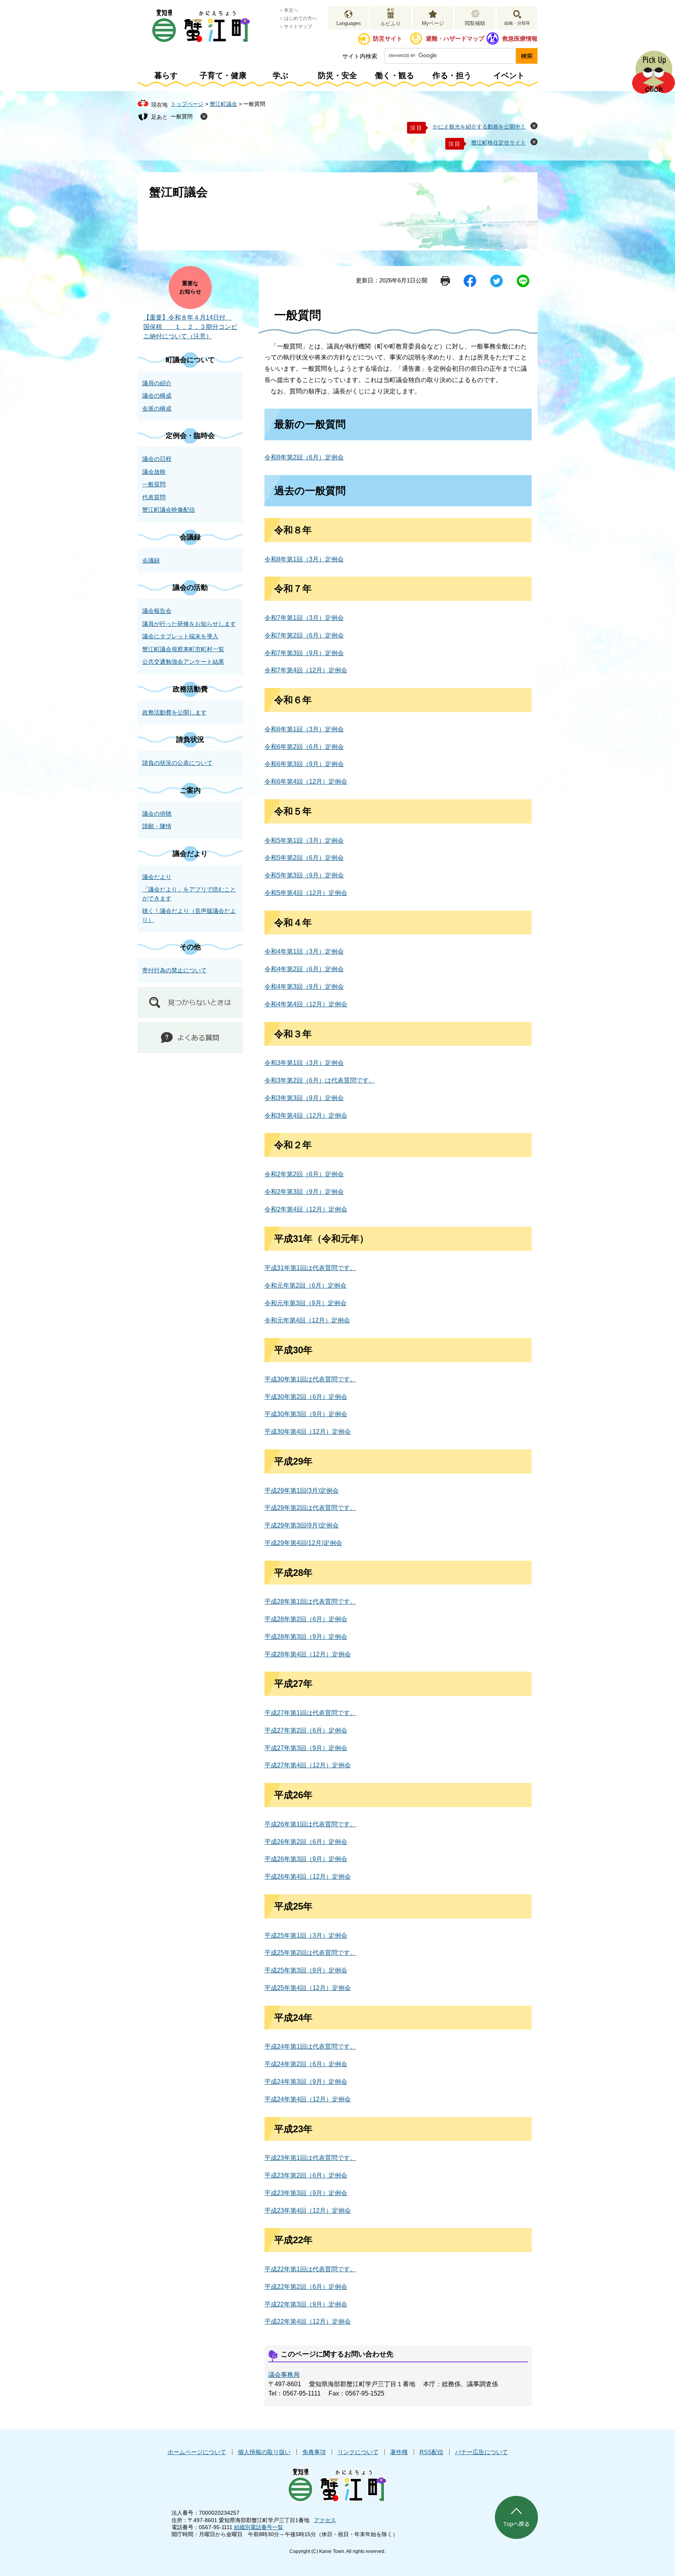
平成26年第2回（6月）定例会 (306, 1842)
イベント (509, 75)
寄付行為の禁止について (174, 970)
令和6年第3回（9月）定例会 (304, 764)
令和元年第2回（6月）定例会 (305, 1285)
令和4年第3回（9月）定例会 (304, 987)
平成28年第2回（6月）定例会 (306, 1619)
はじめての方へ (300, 18)
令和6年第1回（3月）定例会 (304, 729)
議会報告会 (157, 611)
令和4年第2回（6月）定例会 (304, 969)
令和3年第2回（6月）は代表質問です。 (320, 1080)
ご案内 (190, 790)
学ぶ (280, 75)
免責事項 (314, 2452)
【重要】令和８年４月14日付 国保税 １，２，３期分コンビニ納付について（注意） (190, 327)
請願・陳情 (157, 826)
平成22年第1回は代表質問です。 (310, 2269)
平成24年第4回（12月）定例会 (308, 2099)
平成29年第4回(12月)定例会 (303, 1543)
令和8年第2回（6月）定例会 (304, 457)
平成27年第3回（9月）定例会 (306, 1748)
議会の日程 (157, 459)
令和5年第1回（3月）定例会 (304, 841)
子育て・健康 (223, 75)
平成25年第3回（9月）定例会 (306, 1970)
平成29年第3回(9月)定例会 (302, 1525)
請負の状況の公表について (177, 763)
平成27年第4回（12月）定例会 (308, 1765)
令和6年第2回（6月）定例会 (304, 747)
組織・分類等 (517, 23)
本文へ (291, 10)
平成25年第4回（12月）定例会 (308, 1988)
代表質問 (154, 497)
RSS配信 (431, 2452)
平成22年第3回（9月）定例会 (306, 2304)
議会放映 (154, 472)
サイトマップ (298, 27)
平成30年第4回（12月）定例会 (308, 1432)
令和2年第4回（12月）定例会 (306, 1209)
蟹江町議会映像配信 (169, 510)
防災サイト (388, 38)
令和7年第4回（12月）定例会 (306, 670)
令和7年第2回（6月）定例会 (304, 635)
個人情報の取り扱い (264, 2452)
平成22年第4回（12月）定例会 (308, 2321)
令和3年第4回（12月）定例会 (306, 1116)
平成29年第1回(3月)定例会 (302, 1491)
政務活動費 (190, 689)
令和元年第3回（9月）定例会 (305, 1303)
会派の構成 (157, 408)
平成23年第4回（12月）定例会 (308, 2211)
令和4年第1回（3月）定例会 (304, 951)
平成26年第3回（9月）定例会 (306, 1859)
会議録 (190, 537)
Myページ (433, 23)
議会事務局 (284, 2375)
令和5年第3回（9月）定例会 (304, 875)
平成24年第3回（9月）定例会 (306, 2082)
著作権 (399, 2452)
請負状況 (190, 740)
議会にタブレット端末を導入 (180, 636)
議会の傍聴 (157, 814)
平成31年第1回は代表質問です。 (310, 1268)
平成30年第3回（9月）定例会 (306, 1414)
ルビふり (391, 24)
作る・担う (452, 75)
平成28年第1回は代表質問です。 (310, 1602)
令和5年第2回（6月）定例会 (304, 858)
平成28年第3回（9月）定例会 (306, 1637)
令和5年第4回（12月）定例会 (306, 893)
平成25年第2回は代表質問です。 (310, 1953)
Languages (349, 23)
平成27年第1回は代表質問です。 (310, 1713)
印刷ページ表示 (445, 281)
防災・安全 (337, 75)
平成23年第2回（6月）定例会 (306, 2175)
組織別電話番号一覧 (259, 2527)
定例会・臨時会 (190, 436)
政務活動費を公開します (174, 712)
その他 (190, 947)
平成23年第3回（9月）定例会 (306, 2193)
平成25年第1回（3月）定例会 (306, 1936)
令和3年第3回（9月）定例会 (304, 1098)
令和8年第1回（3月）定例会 (304, 559)
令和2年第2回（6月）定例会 (304, 1174)
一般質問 (182, 116)
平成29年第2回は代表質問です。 (310, 1508)
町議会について (190, 360)
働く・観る (395, 75)
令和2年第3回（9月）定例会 (304, 1192)
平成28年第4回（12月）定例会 (308, 1654)
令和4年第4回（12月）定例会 (306, 1004)
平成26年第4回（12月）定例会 (308, 1877)
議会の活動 (190, 588)
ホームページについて (197, 2452)
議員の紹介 (157, 383)
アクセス (325, 2520)
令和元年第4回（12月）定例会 (307, 1320)
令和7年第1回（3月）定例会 (304, 618)
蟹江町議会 (223, 104)
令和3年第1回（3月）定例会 (304, 1063)
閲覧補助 (475, 23)
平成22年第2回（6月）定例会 (306, 2287)
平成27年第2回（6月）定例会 (306, 1730)
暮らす (166, 75)
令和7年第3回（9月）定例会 (304, 653)
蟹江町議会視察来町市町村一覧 (183, 649)
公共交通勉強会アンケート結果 (183, 662)
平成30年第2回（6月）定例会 (306, 1397)
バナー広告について (481, 2452)
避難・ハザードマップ (455, 38)
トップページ (187, 104)
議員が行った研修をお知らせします (189, 624)
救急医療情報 (520, 38)
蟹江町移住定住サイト (498, 143)
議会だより (190, 854)
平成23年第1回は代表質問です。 (310, 2158)
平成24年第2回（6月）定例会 (306, 2064)
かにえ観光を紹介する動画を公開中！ (479, 127)
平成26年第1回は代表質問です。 (310, 1824)
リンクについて (358, 2452)
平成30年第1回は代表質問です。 (310, 1379)
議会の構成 (157, 396)
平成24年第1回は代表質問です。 (310, 2046)
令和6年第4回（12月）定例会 (306, 782)
